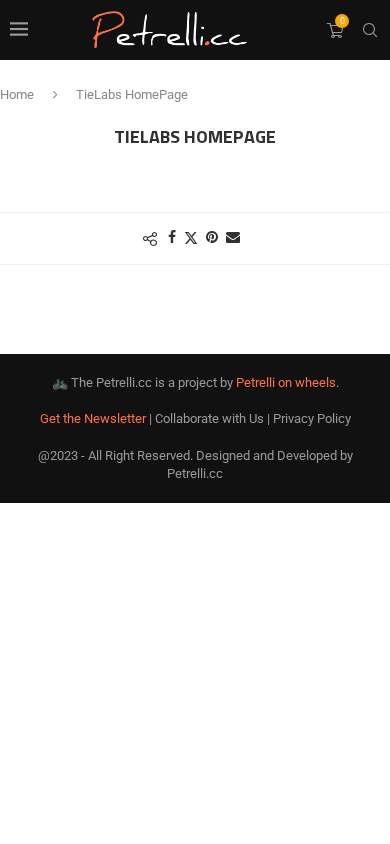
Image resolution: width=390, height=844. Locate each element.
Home (17, 94)
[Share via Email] (233, 237)
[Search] (370, 30)
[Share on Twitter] (191, 237)
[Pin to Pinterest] (212, 237)
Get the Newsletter (93, 418)
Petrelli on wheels (286, 382)
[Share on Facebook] (172, 237)
